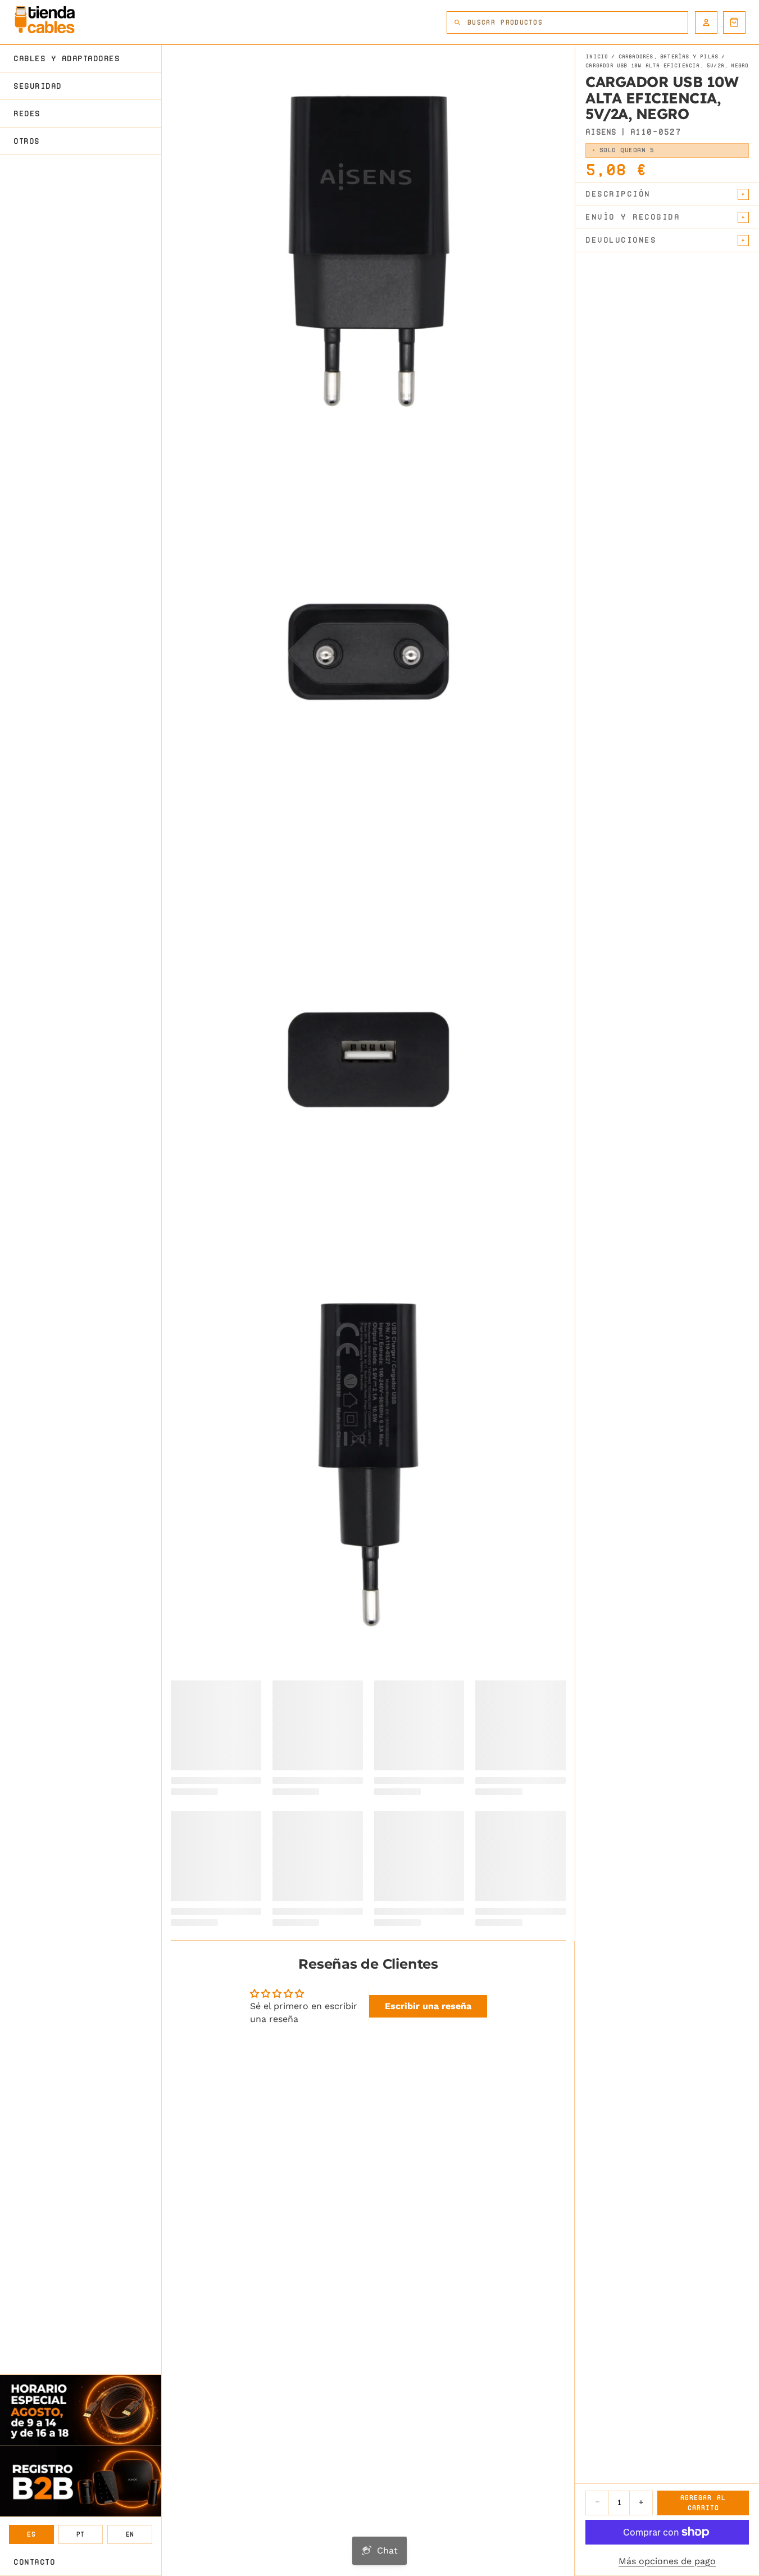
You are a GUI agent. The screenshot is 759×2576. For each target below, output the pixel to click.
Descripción (618, 194)
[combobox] (578, 22)
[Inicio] (45, 20)
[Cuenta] (706, 22)
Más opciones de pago (667, 2561)
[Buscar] (457, 22)
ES (31, 2534)
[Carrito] (734, 22)
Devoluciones (621, 240)
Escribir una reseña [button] (428, 2006)
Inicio (597, 57)
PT (81, 2534)
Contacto (34, 2562)
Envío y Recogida (633, 217)
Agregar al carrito (703, 2503)
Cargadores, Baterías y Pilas (669, 57)
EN (130, 2534)
